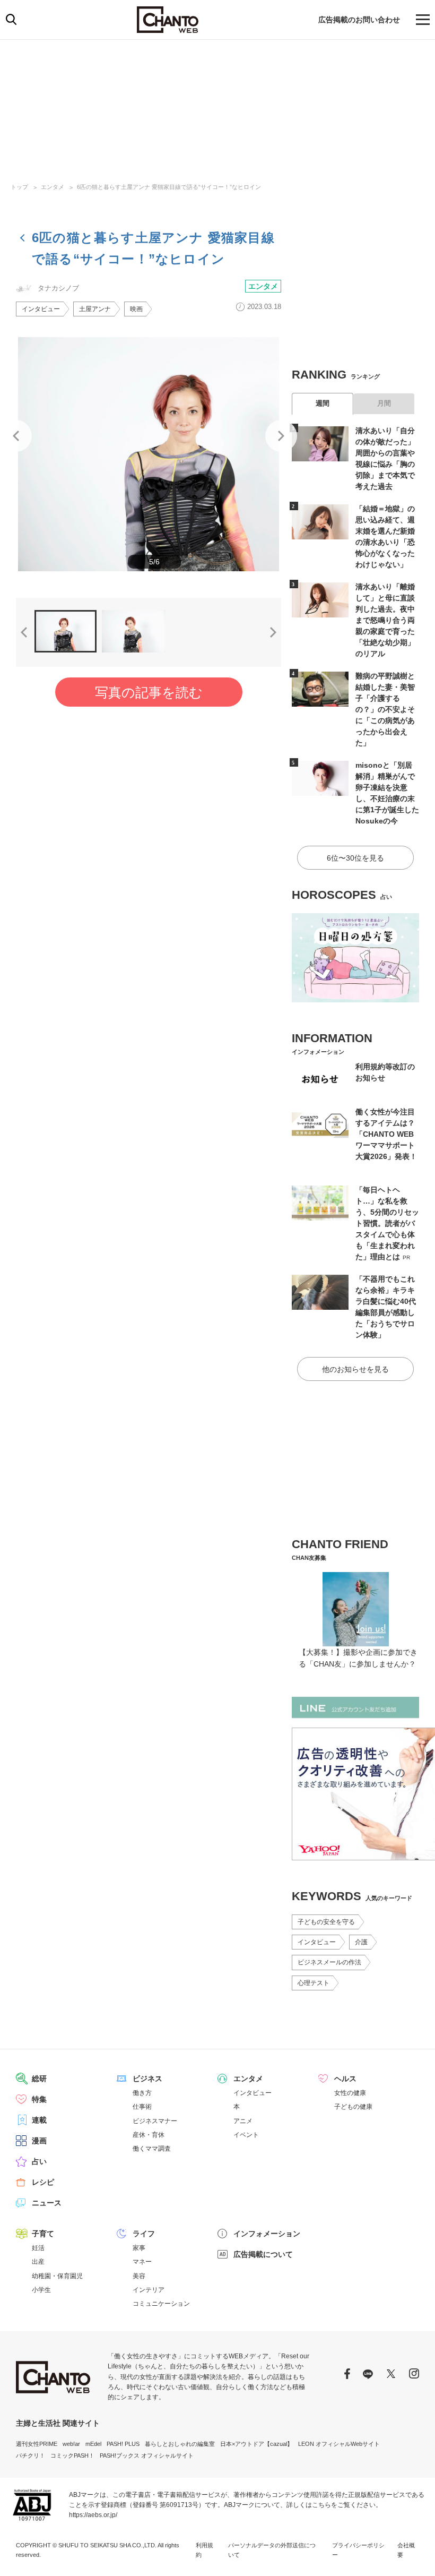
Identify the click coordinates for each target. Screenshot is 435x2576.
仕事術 (142, 2107)
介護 (361, 1942)
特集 (39, 2099)
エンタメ (53, 187)
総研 (39, 2079)
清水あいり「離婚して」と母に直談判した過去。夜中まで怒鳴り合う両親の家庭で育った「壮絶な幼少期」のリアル (385, 620)
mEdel (93, 2444)
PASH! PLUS (123, 2444)
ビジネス (147, 2079)
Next (281, 436)
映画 (136, 309)
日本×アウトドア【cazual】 (256, 2444)
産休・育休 (149, 2135)
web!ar (71, 2444)
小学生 (41, 2290)
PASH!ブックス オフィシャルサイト (147, 2455)
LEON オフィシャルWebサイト (339, 2444)
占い (39, 2161)
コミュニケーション (161, 2304)
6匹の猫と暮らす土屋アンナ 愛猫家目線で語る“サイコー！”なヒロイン (169, 187)
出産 (38, 2262)
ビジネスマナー (155, 2121)
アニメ (243, 2121)
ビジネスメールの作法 (329, 1962)
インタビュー (41, 309)
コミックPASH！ (72, 2455)
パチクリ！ (31, 2455)
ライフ (144, 2234)
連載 (39, 2120)
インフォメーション (267, 2234)
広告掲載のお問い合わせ (359, 20)
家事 (139, 2248)
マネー (142, 2262)
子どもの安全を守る (326, 1922)
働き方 (142, 2093)
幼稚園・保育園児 (57, 2276)
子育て (43, 2234)
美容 (139, 2276)
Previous (16, 436)
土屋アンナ (95, 309)
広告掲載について (263, 2254)
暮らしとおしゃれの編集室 (180, 2444)
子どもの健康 (353, 2107)
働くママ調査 (152, 2149)
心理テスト (314, 1983)
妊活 (38, 2248)
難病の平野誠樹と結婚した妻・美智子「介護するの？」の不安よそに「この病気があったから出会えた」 (385, 709)
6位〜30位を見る (355, 858)
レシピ (43, 2182)
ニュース (47, 2203)
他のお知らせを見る (355, 1369)
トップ (19, 187)
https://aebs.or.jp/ (93, 2515)
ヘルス (345, 2079)
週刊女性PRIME (37, 2444)
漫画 (39, 2141)
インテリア (149, 2290)
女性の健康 (350, 2093)
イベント (246, 2135)
